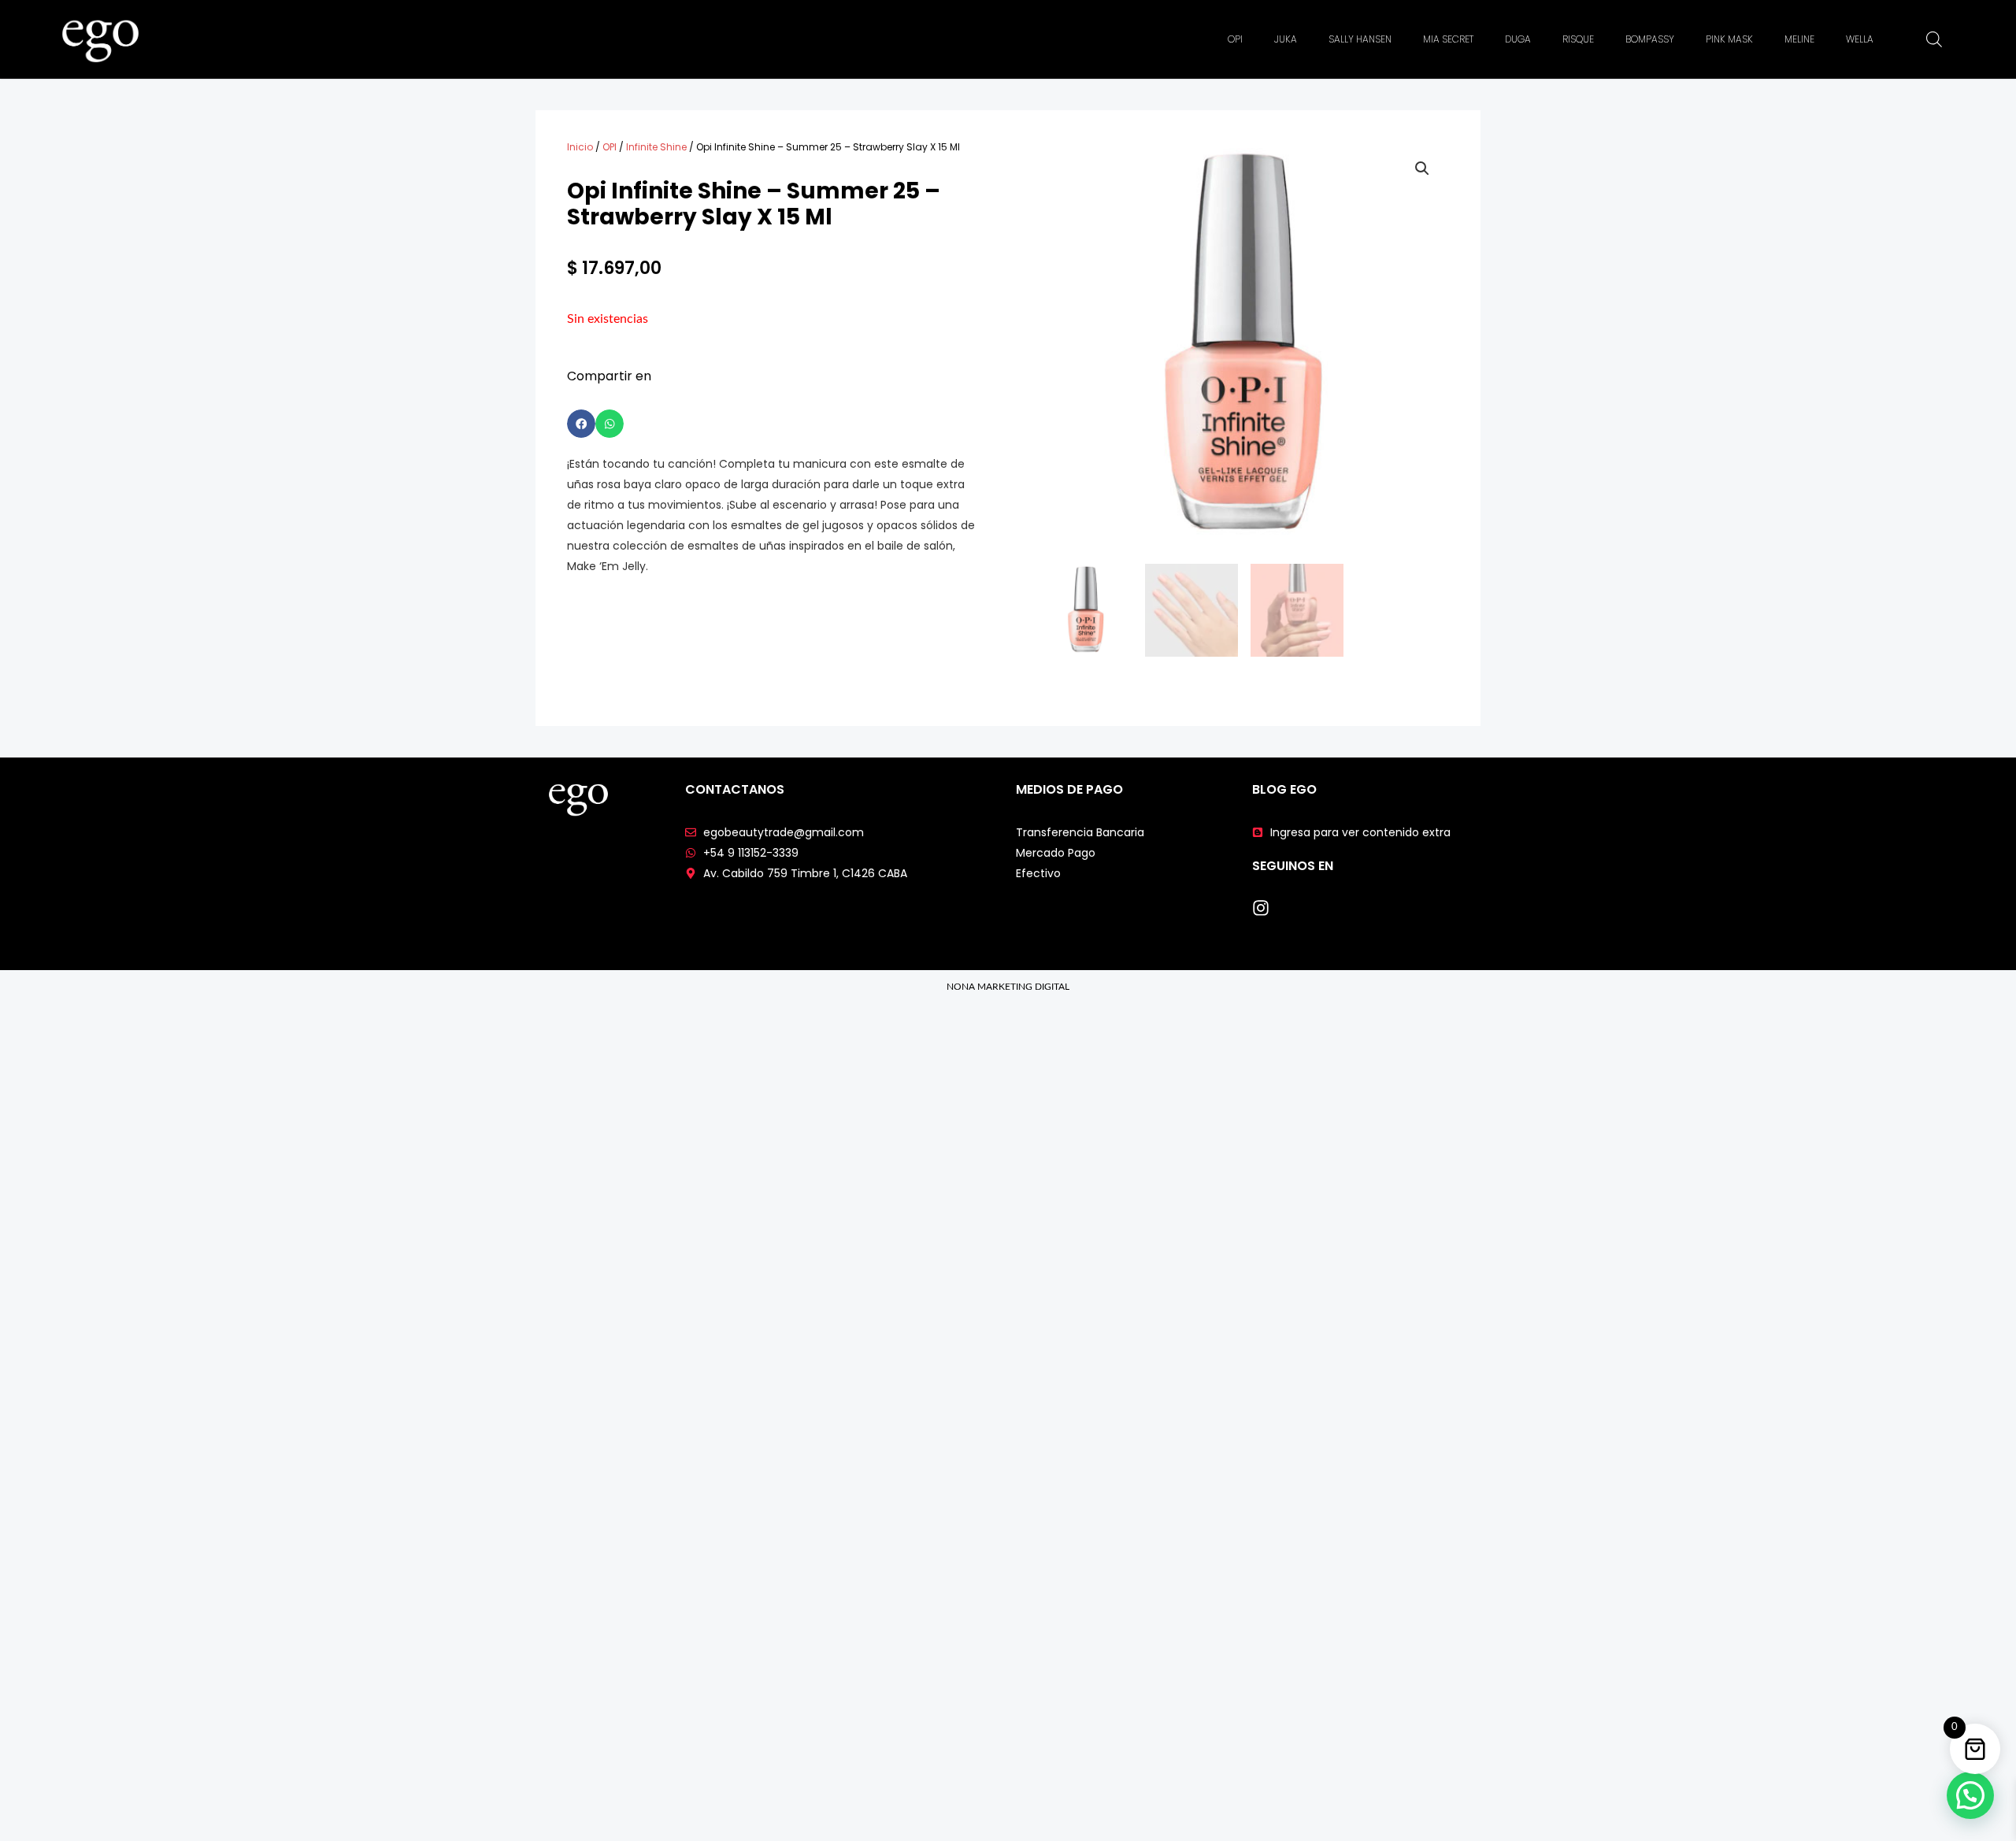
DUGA (1518, 39)
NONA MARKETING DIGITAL (1008, 987)
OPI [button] (1235, 39)
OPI (610, 147)
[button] (581, 424)
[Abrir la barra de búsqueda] (1934, 39)
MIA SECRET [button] (1448, 39)
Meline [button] (1799, 39)
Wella (1860, 39)
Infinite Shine (656, 147)
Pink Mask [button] (1729, 39)
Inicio (580, 147)
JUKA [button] (1286, 39)
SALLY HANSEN (1360, 39)
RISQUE (1578, 39)
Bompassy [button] (1650, 39)
